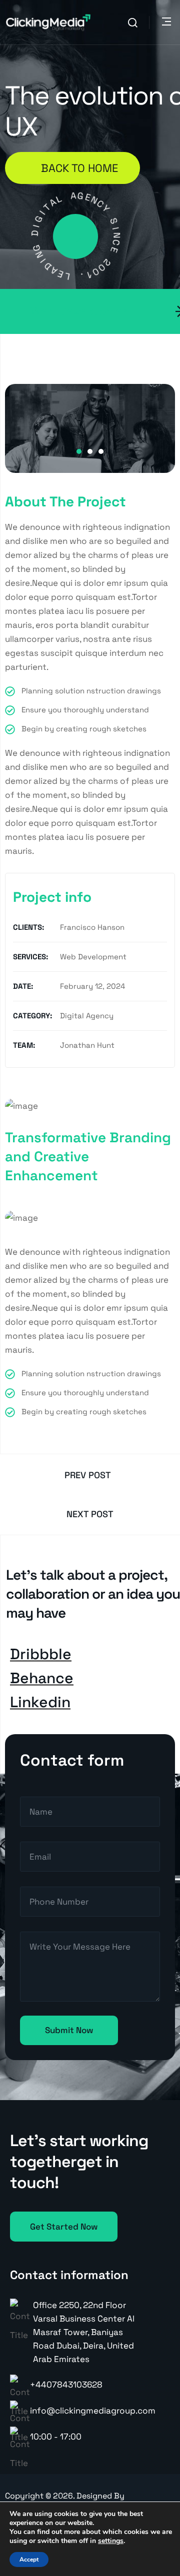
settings (111, 2541)
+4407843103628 (66, 2385)
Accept (29, 2560)
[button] (79, 451)
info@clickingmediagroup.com (93, 2411)
